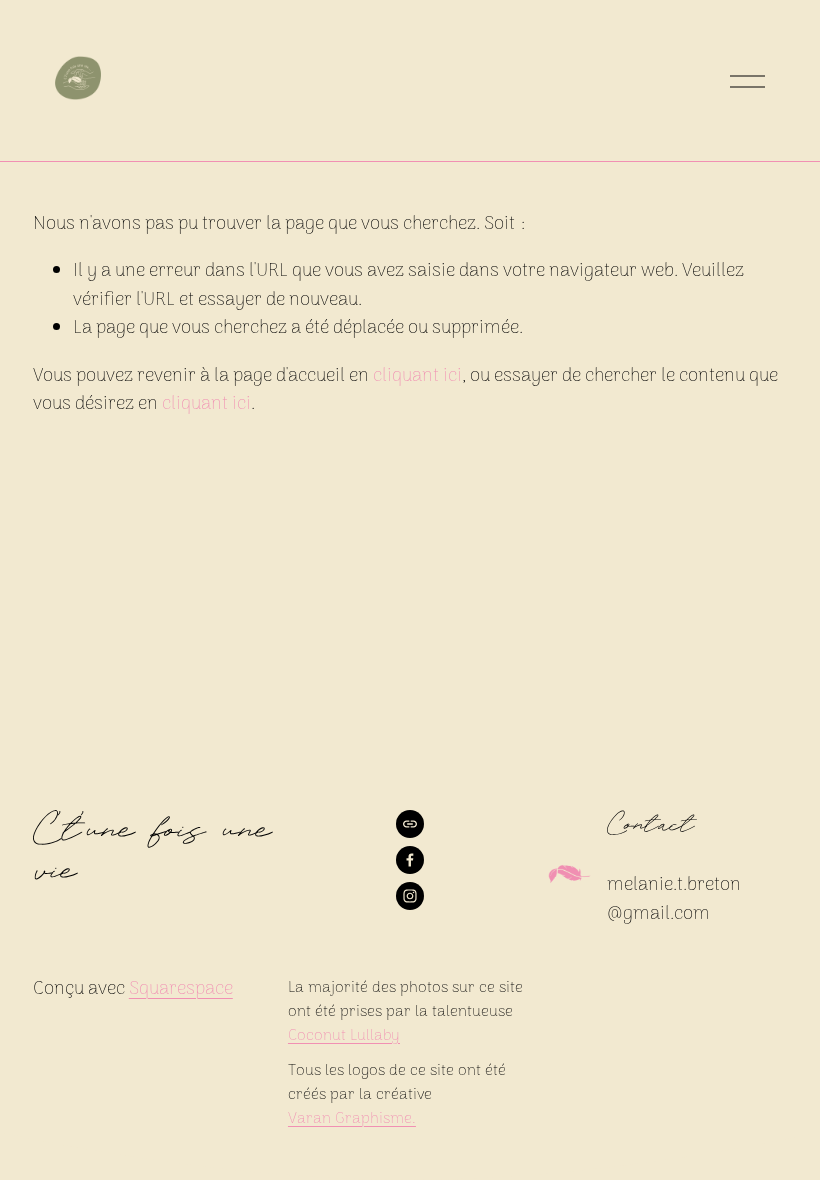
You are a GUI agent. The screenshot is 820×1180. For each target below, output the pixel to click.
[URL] (410, 824)
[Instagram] (410, 896)
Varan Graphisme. (352, 1119)
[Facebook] (410, 860)
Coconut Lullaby (344, 1036)
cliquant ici (417, 376)
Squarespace (181, 990)
